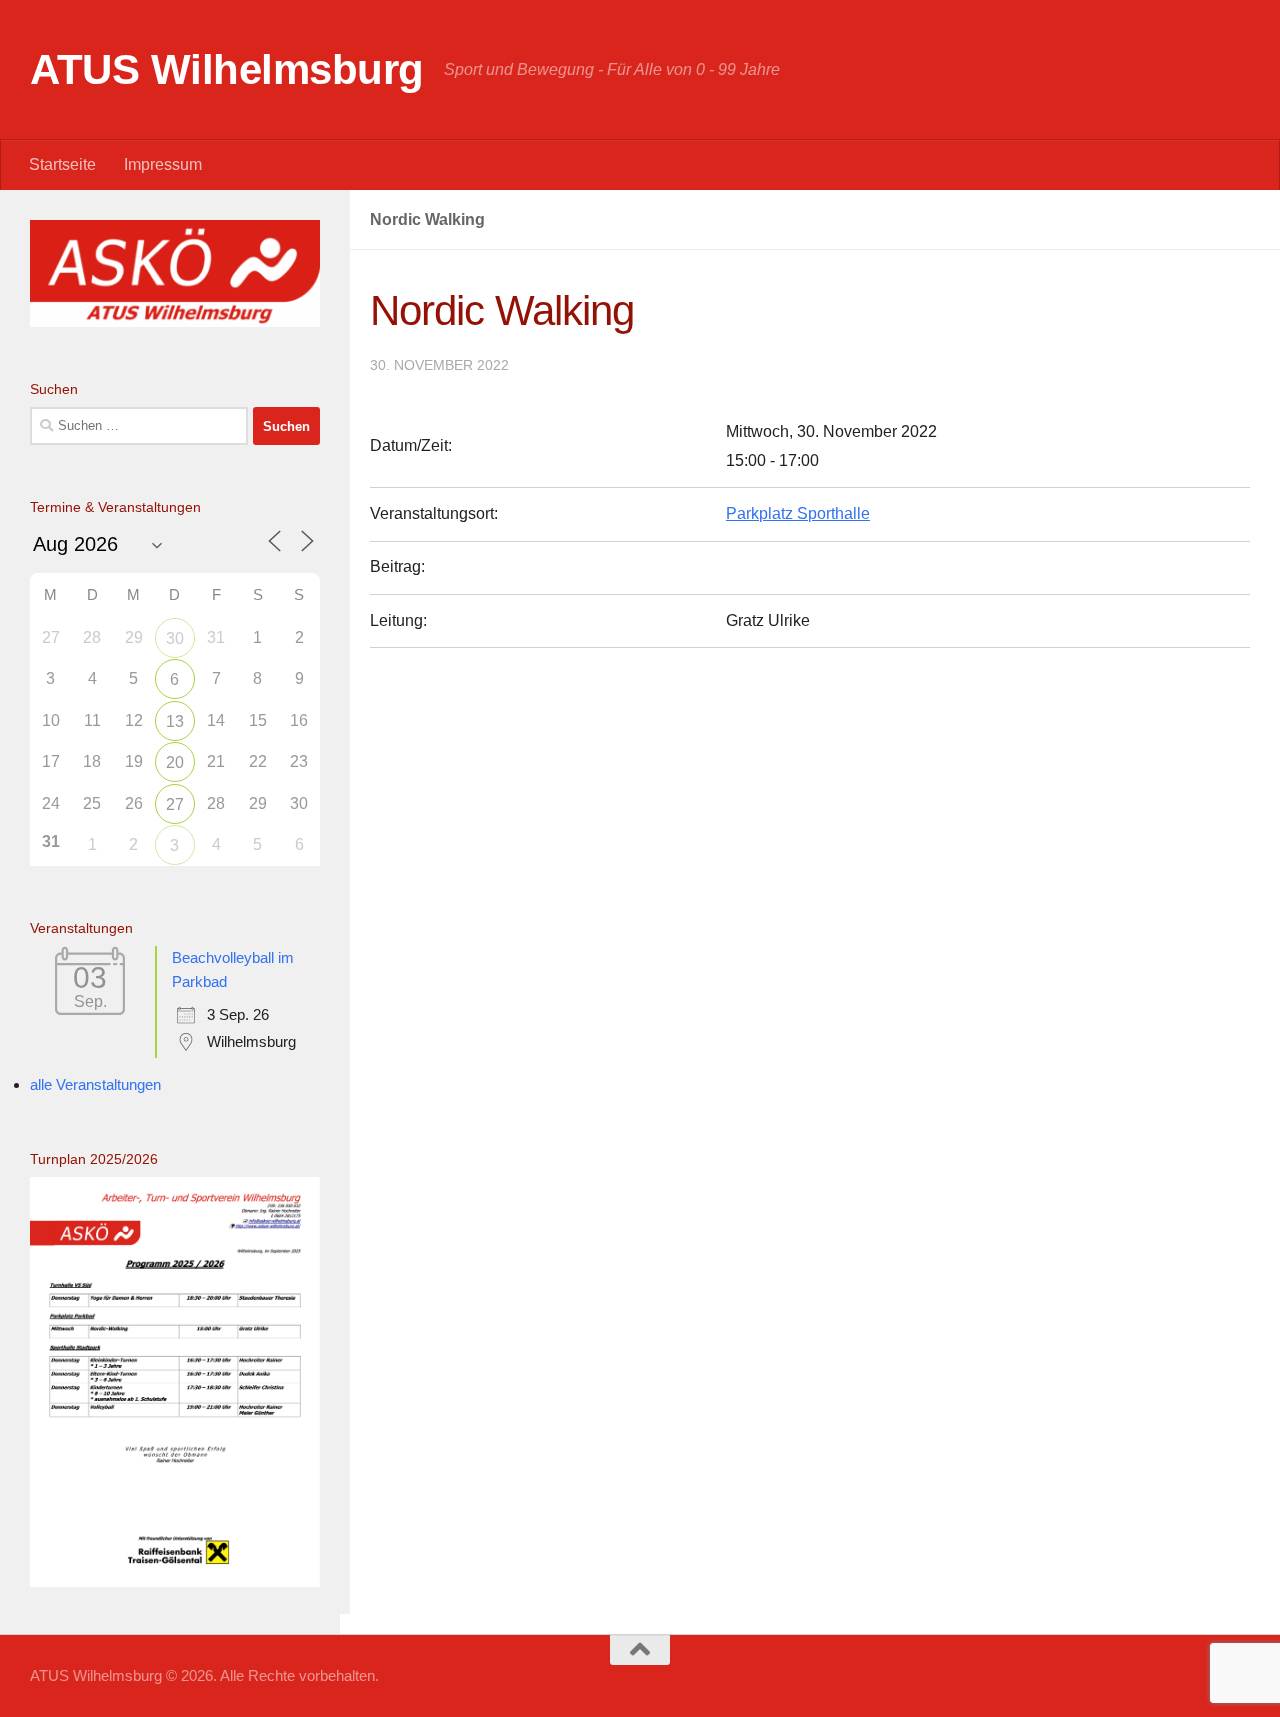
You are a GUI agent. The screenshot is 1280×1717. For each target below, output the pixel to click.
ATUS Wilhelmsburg (227, 69)
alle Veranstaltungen (95, 1084)
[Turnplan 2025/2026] (175, 1581)
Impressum (163, 164)
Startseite (62, 164)
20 (175, 762)
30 (175, 638)
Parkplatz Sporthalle (798, 513)
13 (175, 721)
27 (175, 804)
